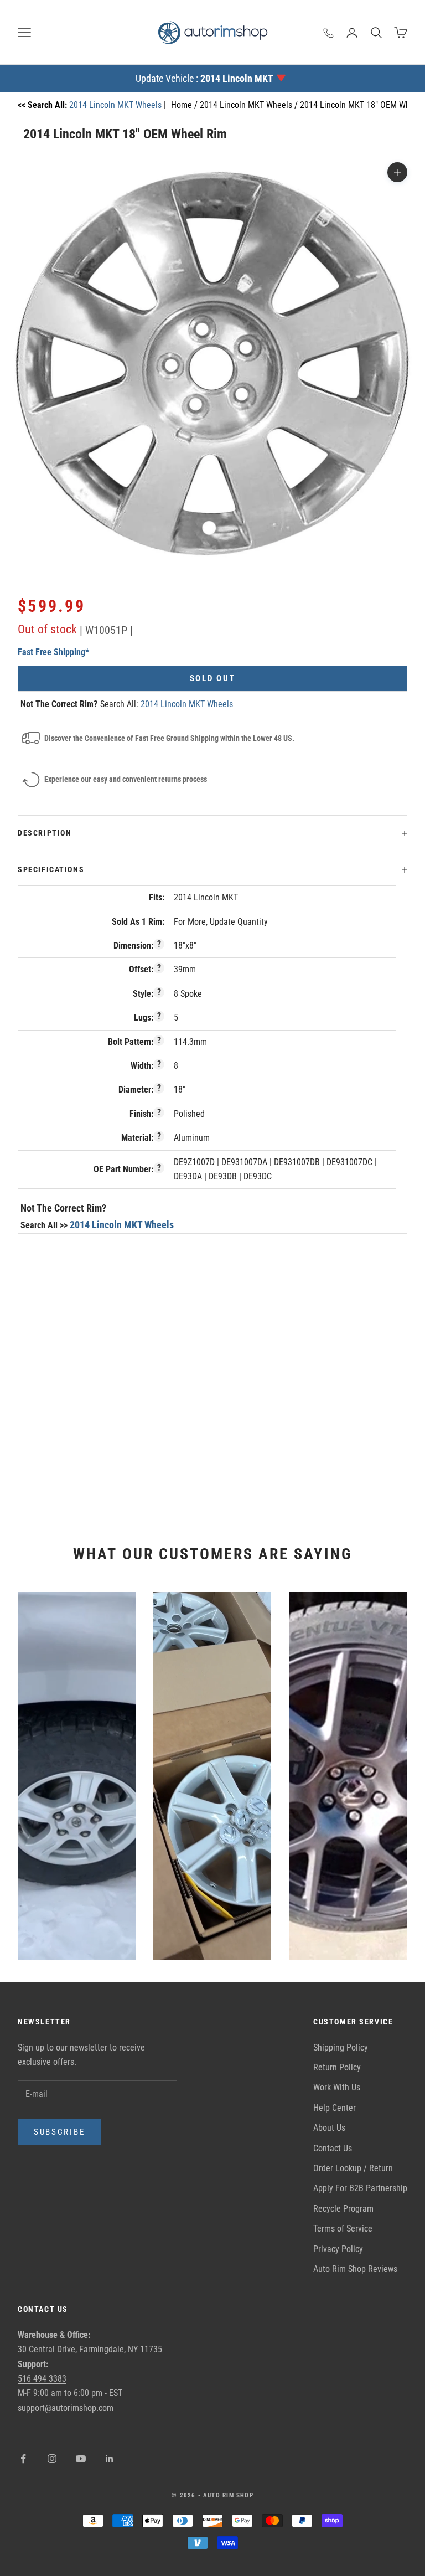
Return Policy (337, 2067)
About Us (329, 2128)
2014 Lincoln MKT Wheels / (250, 105)
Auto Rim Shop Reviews (355, 2269)
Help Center (335, 2108)
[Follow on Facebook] (23, 2459)
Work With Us (337, 2087)
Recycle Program (343, 2209)
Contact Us (333, 2148)
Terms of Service (343, 2229)
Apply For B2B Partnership (360, 2188)
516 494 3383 (42, 2379)
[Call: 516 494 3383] (329, 33)
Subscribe (59, 2132)
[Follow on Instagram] (52, 2459)
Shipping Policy (341, 2047)
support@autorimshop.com (66, 2408)
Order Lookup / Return (353, 2168)
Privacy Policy (338, 2249)
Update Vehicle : (204, 78)
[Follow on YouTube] (81, 2459)
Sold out (213, 678)
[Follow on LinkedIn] (110, 2459)
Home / (185, 105)
